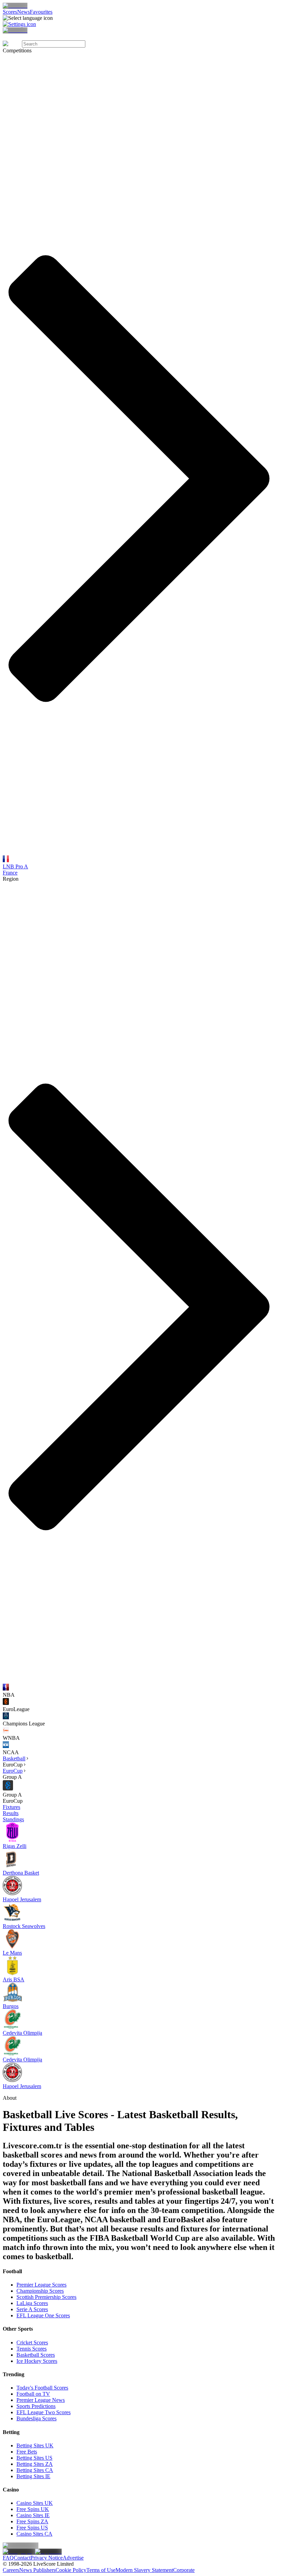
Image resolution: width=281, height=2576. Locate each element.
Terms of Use (101, 2570)
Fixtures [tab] (11, 1807)
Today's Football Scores (42, 2388)
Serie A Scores (32, 2309)
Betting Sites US (34, 2458)
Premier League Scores (41, 2285)
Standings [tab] (13, 1819)
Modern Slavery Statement (144, 2570)
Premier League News (41, 2400)
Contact (22, 2558)
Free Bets (27, 2452)
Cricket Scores (32, 2342)
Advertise (73, 2558)
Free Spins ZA (32, 2521)
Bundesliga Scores (36, 2418)
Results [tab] (11, 1813)
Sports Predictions (36, 2406)
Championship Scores (40, 2291)
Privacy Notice (47, 2558)
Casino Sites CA (34, 2534)
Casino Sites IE (33, 2515)
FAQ (8, 2558)
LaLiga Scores (32, 2303)
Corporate (184, 2570)
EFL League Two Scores (44, 2412)
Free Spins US (32, 2528)
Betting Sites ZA (35, 2464)
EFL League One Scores (43, 2315)
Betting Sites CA (35, 2470)
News (23, 12)
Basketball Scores (36, 2355)
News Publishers (37, 2570)
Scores (10, 12)
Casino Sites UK (35, 2503)
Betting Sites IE (33, 2476)
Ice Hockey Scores (37, 2361)
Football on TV (33, 2394)
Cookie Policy (71, 2570)
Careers (11, 2570)
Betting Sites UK (35, 2445)
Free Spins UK (33, 2509)
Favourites (41, 12)
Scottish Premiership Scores (46, 2297)
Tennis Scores (32, 2349)
